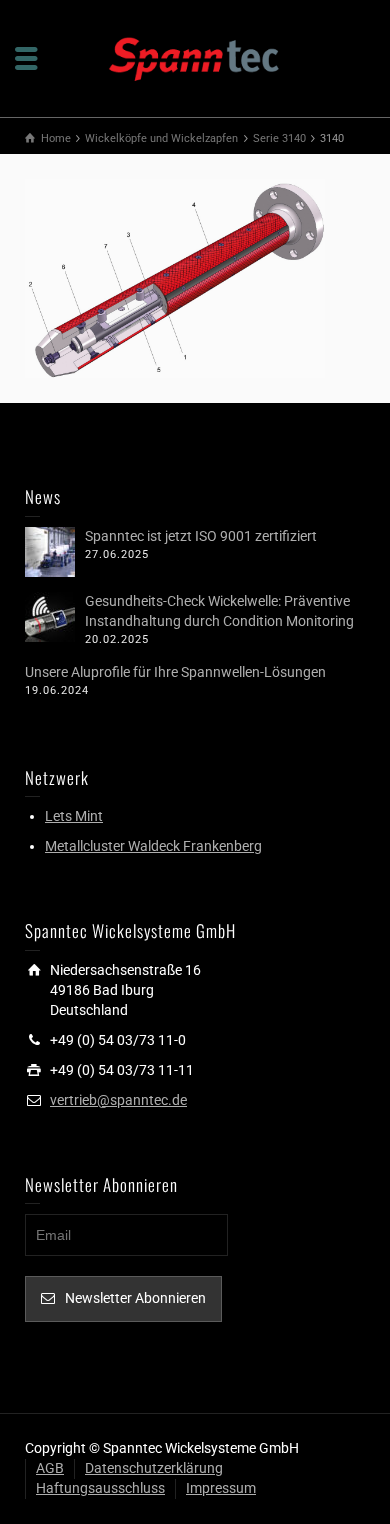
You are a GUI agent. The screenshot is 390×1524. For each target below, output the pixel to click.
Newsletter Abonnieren (135, 1298)
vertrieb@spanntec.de (118, 1100)
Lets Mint (74, 816)
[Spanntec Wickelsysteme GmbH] (195, 57)
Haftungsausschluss (100, 1488)
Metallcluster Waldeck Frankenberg (153, 846)
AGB (50, 1468)
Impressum (221, 1488)
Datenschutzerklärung (154, 1468)
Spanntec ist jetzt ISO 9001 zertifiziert (201, 536)
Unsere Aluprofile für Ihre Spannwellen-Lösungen (175, 672)
